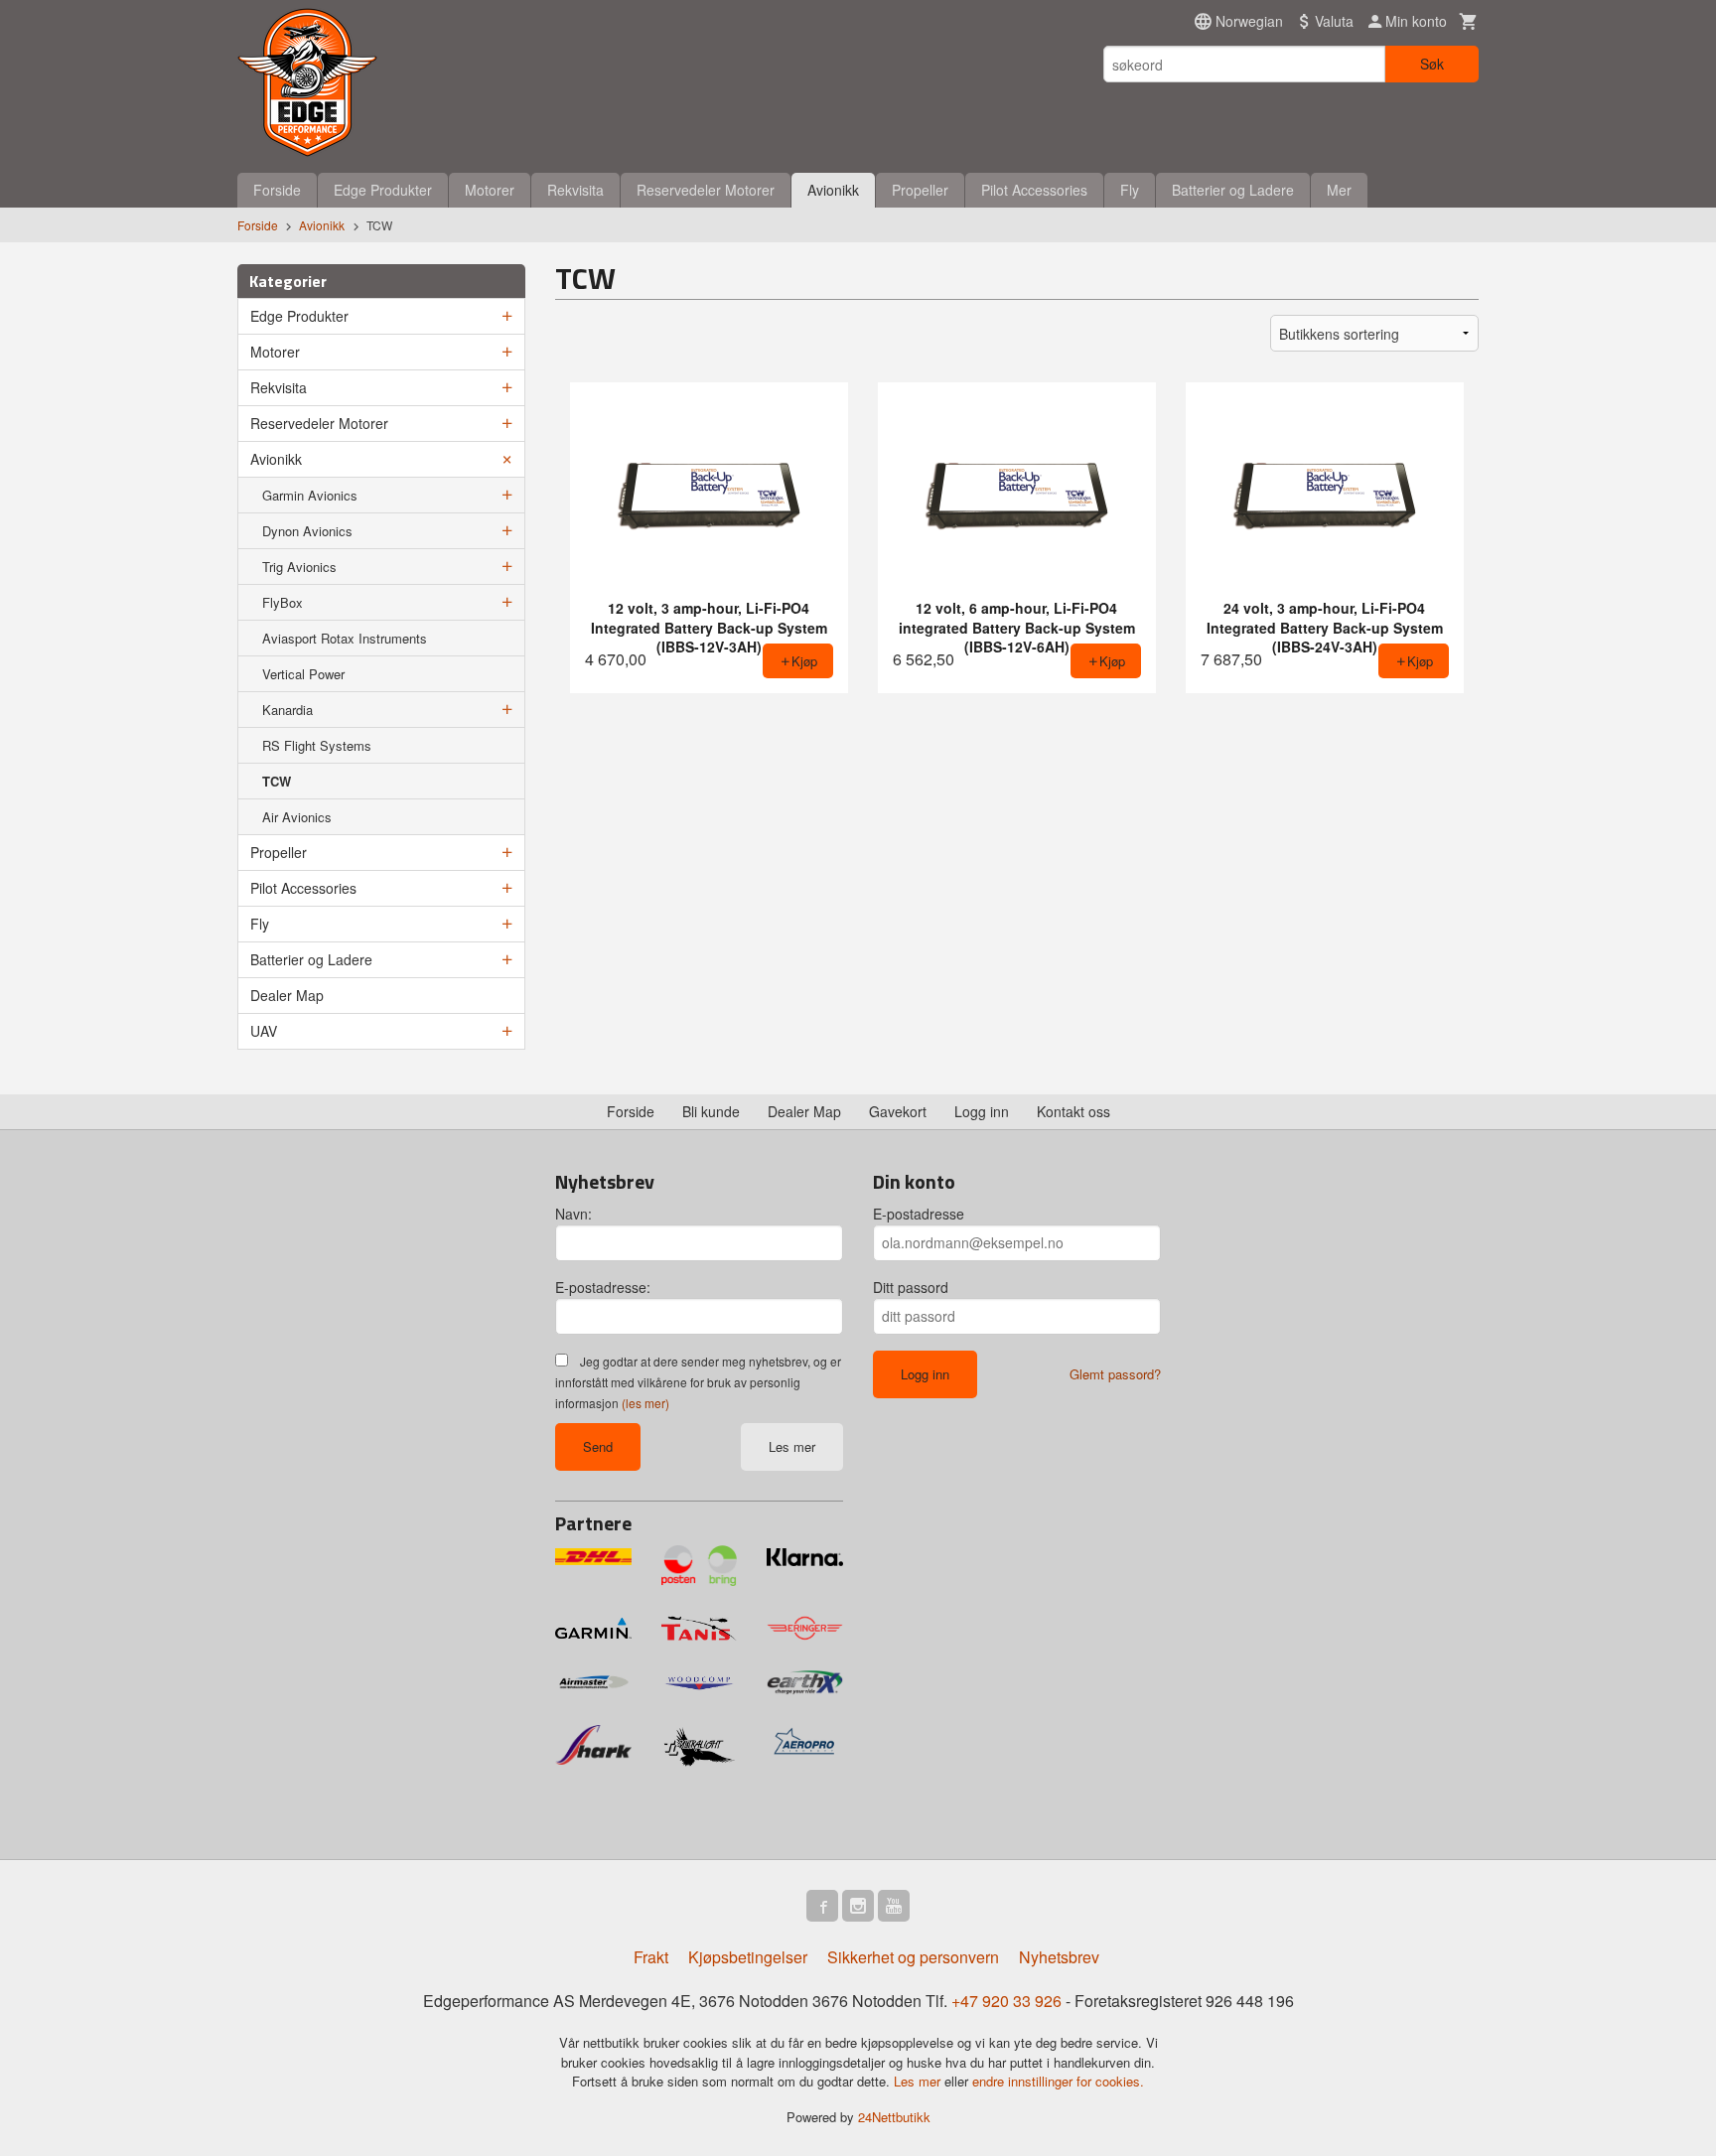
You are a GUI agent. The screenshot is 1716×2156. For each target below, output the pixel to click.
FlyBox (283, 602)
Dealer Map (287, 995)
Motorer (490, 190)
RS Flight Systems (317, 745)
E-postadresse (919, 1214)
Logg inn (982, 1111)
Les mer (792, 1446)
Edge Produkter (383, 190)
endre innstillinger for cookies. (1058, 2081)
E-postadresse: (603, 1287)
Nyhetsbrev (1059, 1957)
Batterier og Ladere (1233, 190)
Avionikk (833, 190)
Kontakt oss (1073, 1111)
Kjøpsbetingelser (748, 1957)
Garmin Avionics (310, 495)
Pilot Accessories (1034, 190)
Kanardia (287, 710)
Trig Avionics (299, 567)
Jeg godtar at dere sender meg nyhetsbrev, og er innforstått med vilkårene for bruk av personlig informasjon (698, 1382)
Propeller (920, 190)
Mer (1339, 190)
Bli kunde (711, 1111)
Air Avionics (297, 817)
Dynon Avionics (307, 531)
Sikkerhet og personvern (913, 1957)
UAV (264, 1031)
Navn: (573, 1214)
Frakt (651, 1957)
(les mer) (645, 1403)
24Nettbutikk (894, 2117)
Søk (1432, 64)
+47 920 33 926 (1006, 2001)
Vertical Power (303, 674)
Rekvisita (575, 190)
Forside (277, 190)
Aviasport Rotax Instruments (345, 638)
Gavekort (898, 1111)
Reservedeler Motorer (706, 190)
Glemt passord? (1115, 1374)
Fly (1130, 190)
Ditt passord (911, 1287)
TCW (277, 781)
